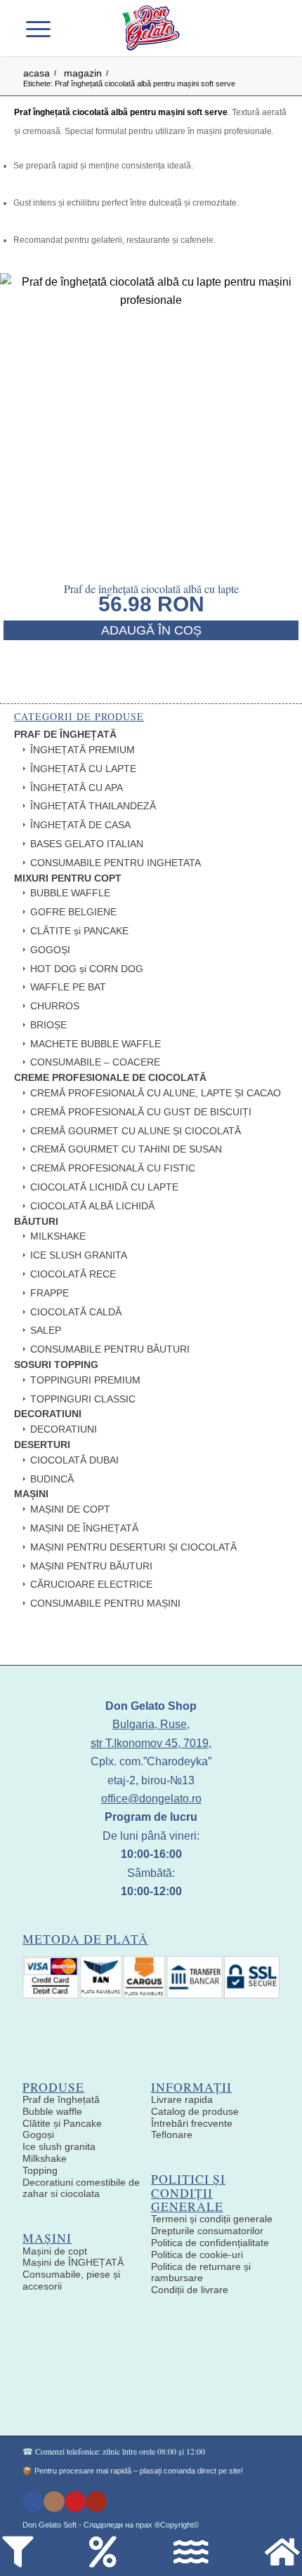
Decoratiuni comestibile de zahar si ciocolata (81, 2188)
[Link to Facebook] (33, 2502)
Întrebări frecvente (192, 2123)
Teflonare (172, 2135)
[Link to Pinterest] (75, 2502)
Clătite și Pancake (62, 2123)
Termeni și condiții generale (212, 2219)
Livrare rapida (182, 2099)
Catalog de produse (195, 2111)
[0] (257, 28)
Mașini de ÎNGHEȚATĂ (73, 2262)
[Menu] (47, 28)
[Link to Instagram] (54, 2502)
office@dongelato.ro (151, 1799)
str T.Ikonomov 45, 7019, (151, 1743)
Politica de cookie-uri (197, 2255)
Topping (40, 2170)
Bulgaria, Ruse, (151, 1724)
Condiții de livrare (190, 2290)
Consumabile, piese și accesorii (71, 2280)
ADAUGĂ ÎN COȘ (151, 630)
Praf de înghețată (61, 2099)
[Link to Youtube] (96, 2502)
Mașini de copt (55, 2251)
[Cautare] (76, 28)
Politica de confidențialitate (210, 2243)
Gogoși (38, 2135)
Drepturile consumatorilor (207, 2231)
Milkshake (45, 2158)
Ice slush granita (59, 2146)
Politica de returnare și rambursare (201, 2272)
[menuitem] (76, 28)
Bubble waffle (52, 2111)
